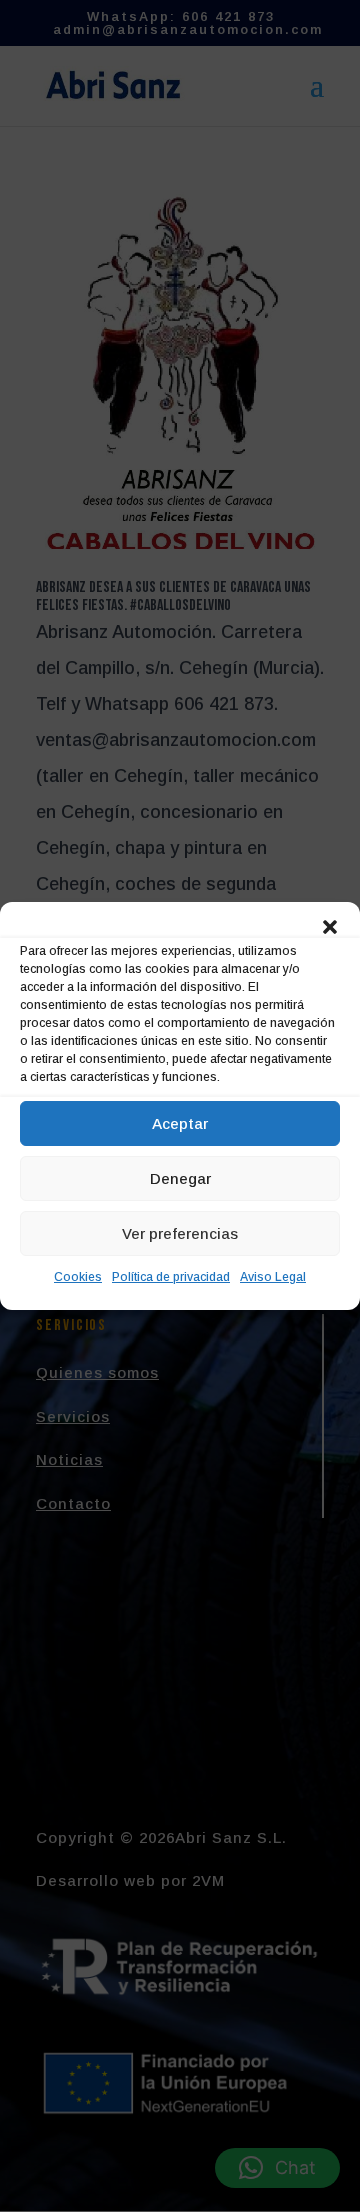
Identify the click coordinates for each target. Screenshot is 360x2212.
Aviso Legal (273, 1277)
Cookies (78, 1277)
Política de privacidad (171, 1277)
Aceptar (180, 1123)
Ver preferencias (180, 1233)
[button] (330, 927)
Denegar (180, 1178)
